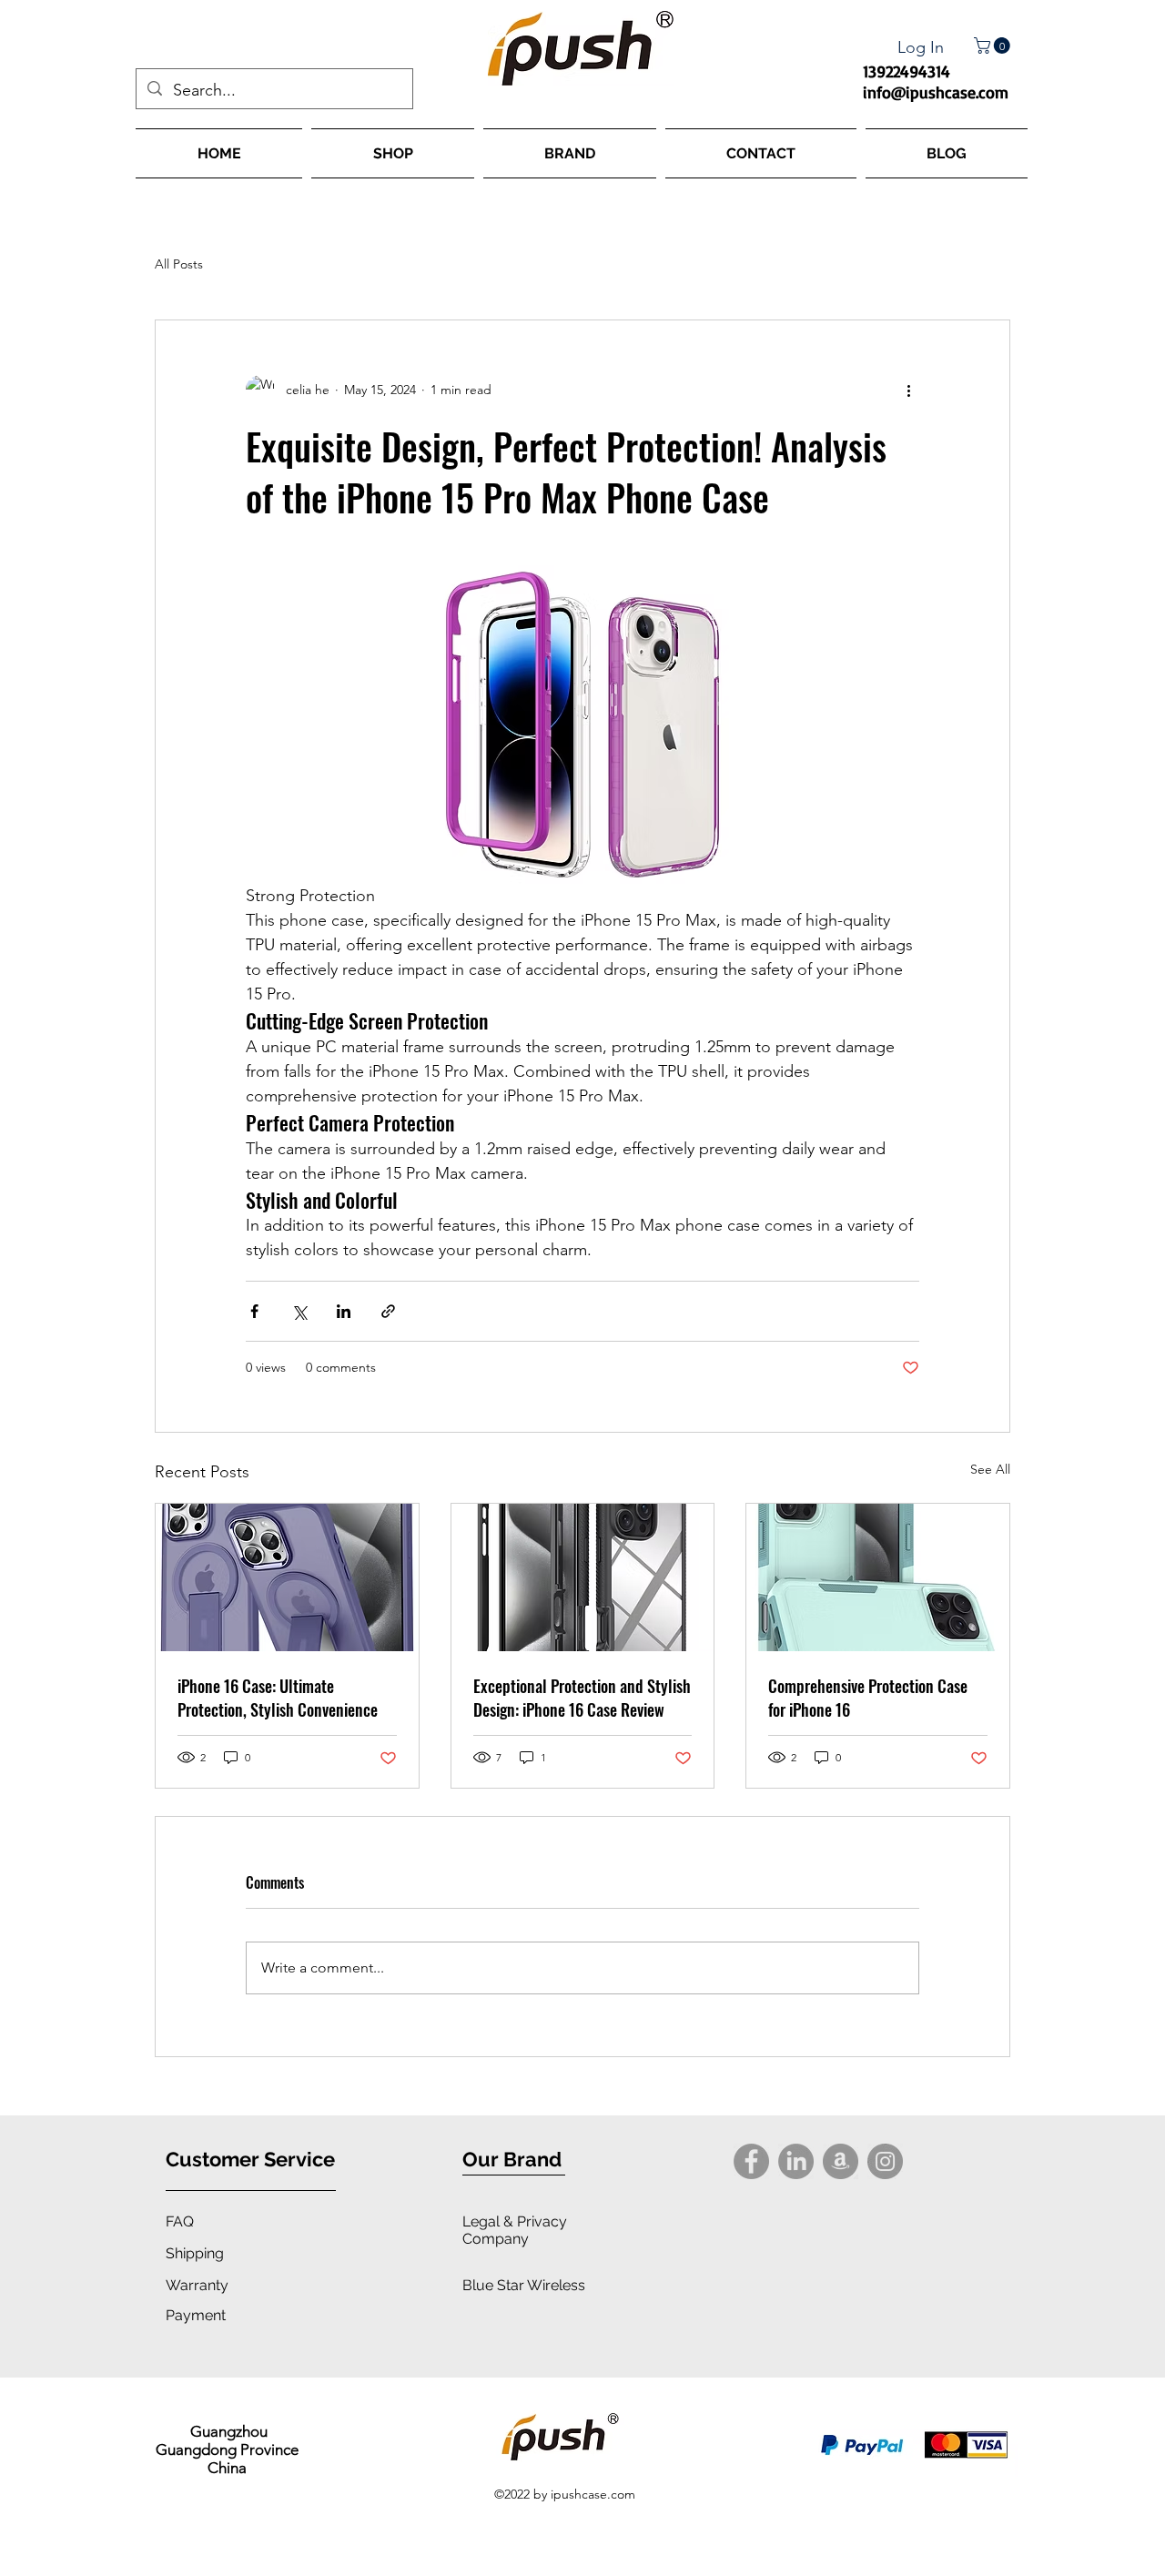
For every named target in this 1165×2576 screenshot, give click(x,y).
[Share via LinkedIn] (344, 1311)
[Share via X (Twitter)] (299, 1311)
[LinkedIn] (796, 2161)
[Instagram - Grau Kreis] (885, 2161)
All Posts (179, 264)
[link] (994, 46)
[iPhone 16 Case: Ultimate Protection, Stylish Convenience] (287, 1577)
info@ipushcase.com (936, 92)
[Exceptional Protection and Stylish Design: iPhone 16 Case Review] (583, 1577)
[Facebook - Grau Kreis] (751, 2161)
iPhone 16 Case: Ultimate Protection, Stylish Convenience (278, 1698)
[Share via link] (388, 1311)
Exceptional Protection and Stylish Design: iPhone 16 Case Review (582, 1698)
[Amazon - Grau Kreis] (841, 2161)
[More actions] (908, 390)
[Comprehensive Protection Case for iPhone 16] (878, 1577)
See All (990, 1469)
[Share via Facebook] (254, 1311)
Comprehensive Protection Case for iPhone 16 (868, 1698)
